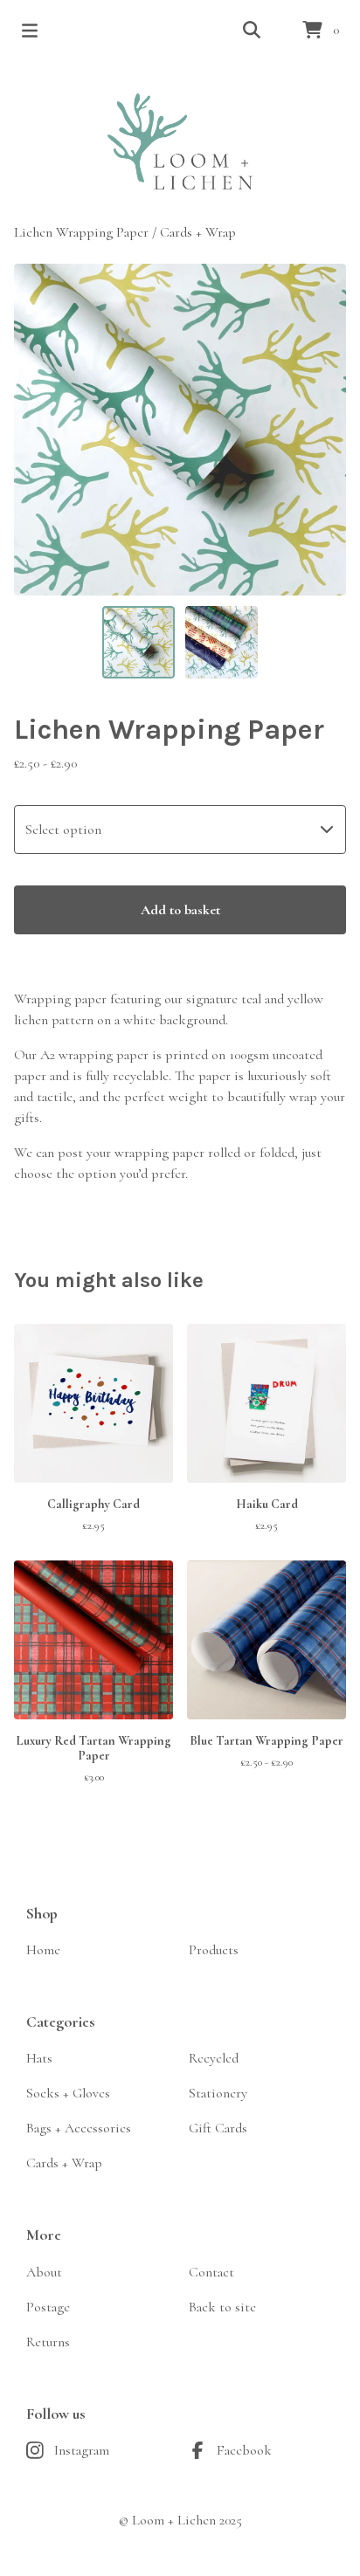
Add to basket (180, 910)
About (44, 2272)
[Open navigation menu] (30, 31)
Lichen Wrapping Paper (81, 232)
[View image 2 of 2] (222, 642)
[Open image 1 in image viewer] (180, 430)
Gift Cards (218, 2128)
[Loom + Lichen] (180, 141)
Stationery (218, 2093)
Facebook (244, 2450)
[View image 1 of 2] (138, 642)
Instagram (82, 2450)
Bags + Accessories (79, 2128)
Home (43, 1950)
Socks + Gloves (68, 2093)
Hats (39, 2058)
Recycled (214, 2058)
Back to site (222, 2307)
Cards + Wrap (198, 232)
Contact (211, 2272)
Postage (48, 2307)
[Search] (252, 31)
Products (214, 1950)
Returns (48, 2342)
